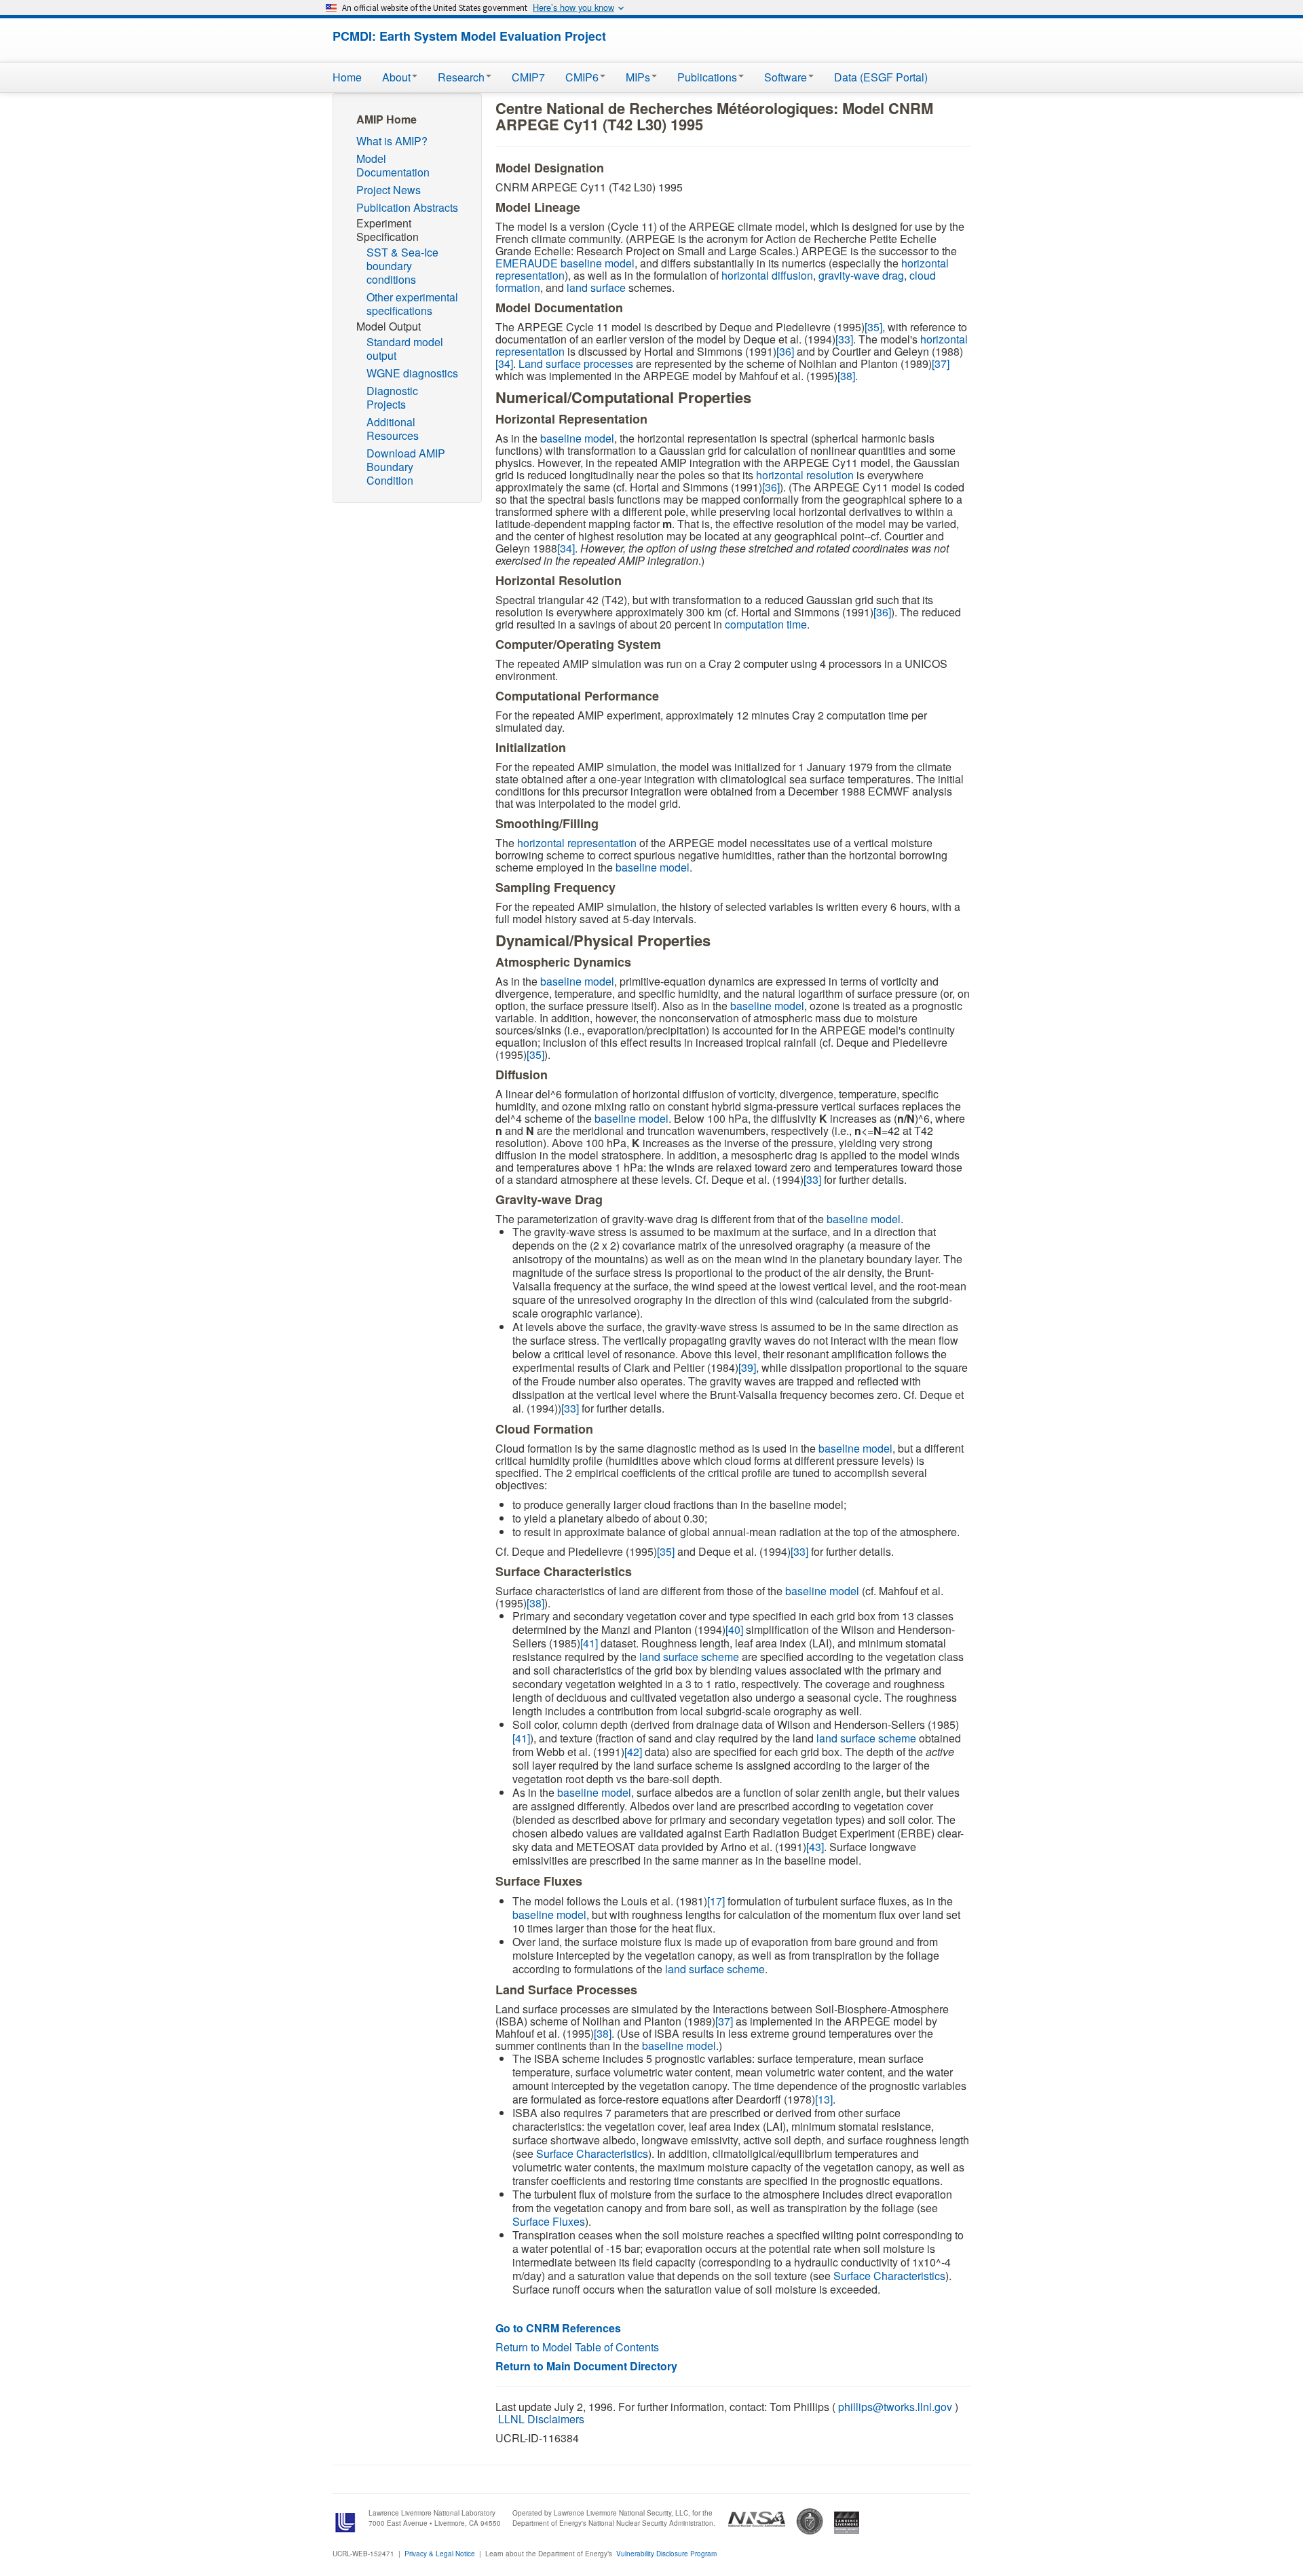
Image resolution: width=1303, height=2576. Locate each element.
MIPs (638, 77)
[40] (734, 1629)
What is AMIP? (392, 141)
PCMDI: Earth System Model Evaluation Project (469, 36)
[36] (785, 351)
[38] (846, 376)
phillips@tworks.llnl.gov (895, 2407)
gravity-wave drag (861, 275)
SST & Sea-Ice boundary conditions (402, 266)
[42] (633, 1752)
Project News (389, 190)
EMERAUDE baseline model (565, 263)
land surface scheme (689, 1657)
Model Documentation (393, 165)
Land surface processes (576, 363)
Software (786, 77)
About (396, 77)
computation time (766, 624)
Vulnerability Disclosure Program (666, 2554)
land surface (596, 287)
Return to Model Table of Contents (577, 2347)
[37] (941, 363)
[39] (747, 1367)
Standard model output (405, 349)
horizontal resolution (805, 475)
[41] (589, 1643)
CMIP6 (582, 77)
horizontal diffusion (767, 275)
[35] (873, 327)
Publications (707, 77)
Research (461, 77)
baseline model (577, 438)
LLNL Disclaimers (541, 2419)
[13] (824, 2099)
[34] (504, 363)
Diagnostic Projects (392, 397)
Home (347, 77)
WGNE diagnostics (412, 373)
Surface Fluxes (549, 2221)
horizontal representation (577, 843)
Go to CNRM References (558, 2328)
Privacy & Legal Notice (440, 2554)
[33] (844, 339)
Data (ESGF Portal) (881, 77)
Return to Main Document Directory (586, 2366)
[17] (716, 1901)
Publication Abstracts (407, 207)
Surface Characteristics (592, 2153)
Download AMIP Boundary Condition (406, 467)
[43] (815, 1847)
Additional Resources (393, 429)
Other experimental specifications (412, 304)
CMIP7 (528, 77)
